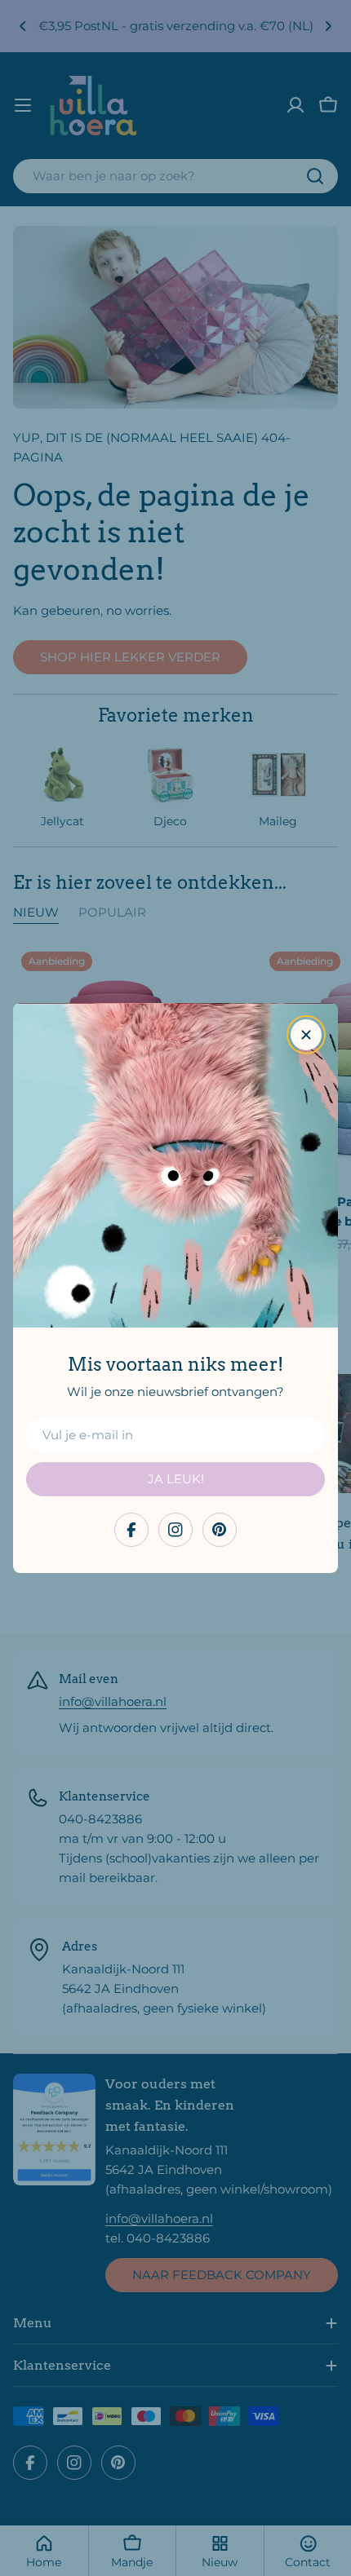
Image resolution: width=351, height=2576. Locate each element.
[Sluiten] (306, 1035)
